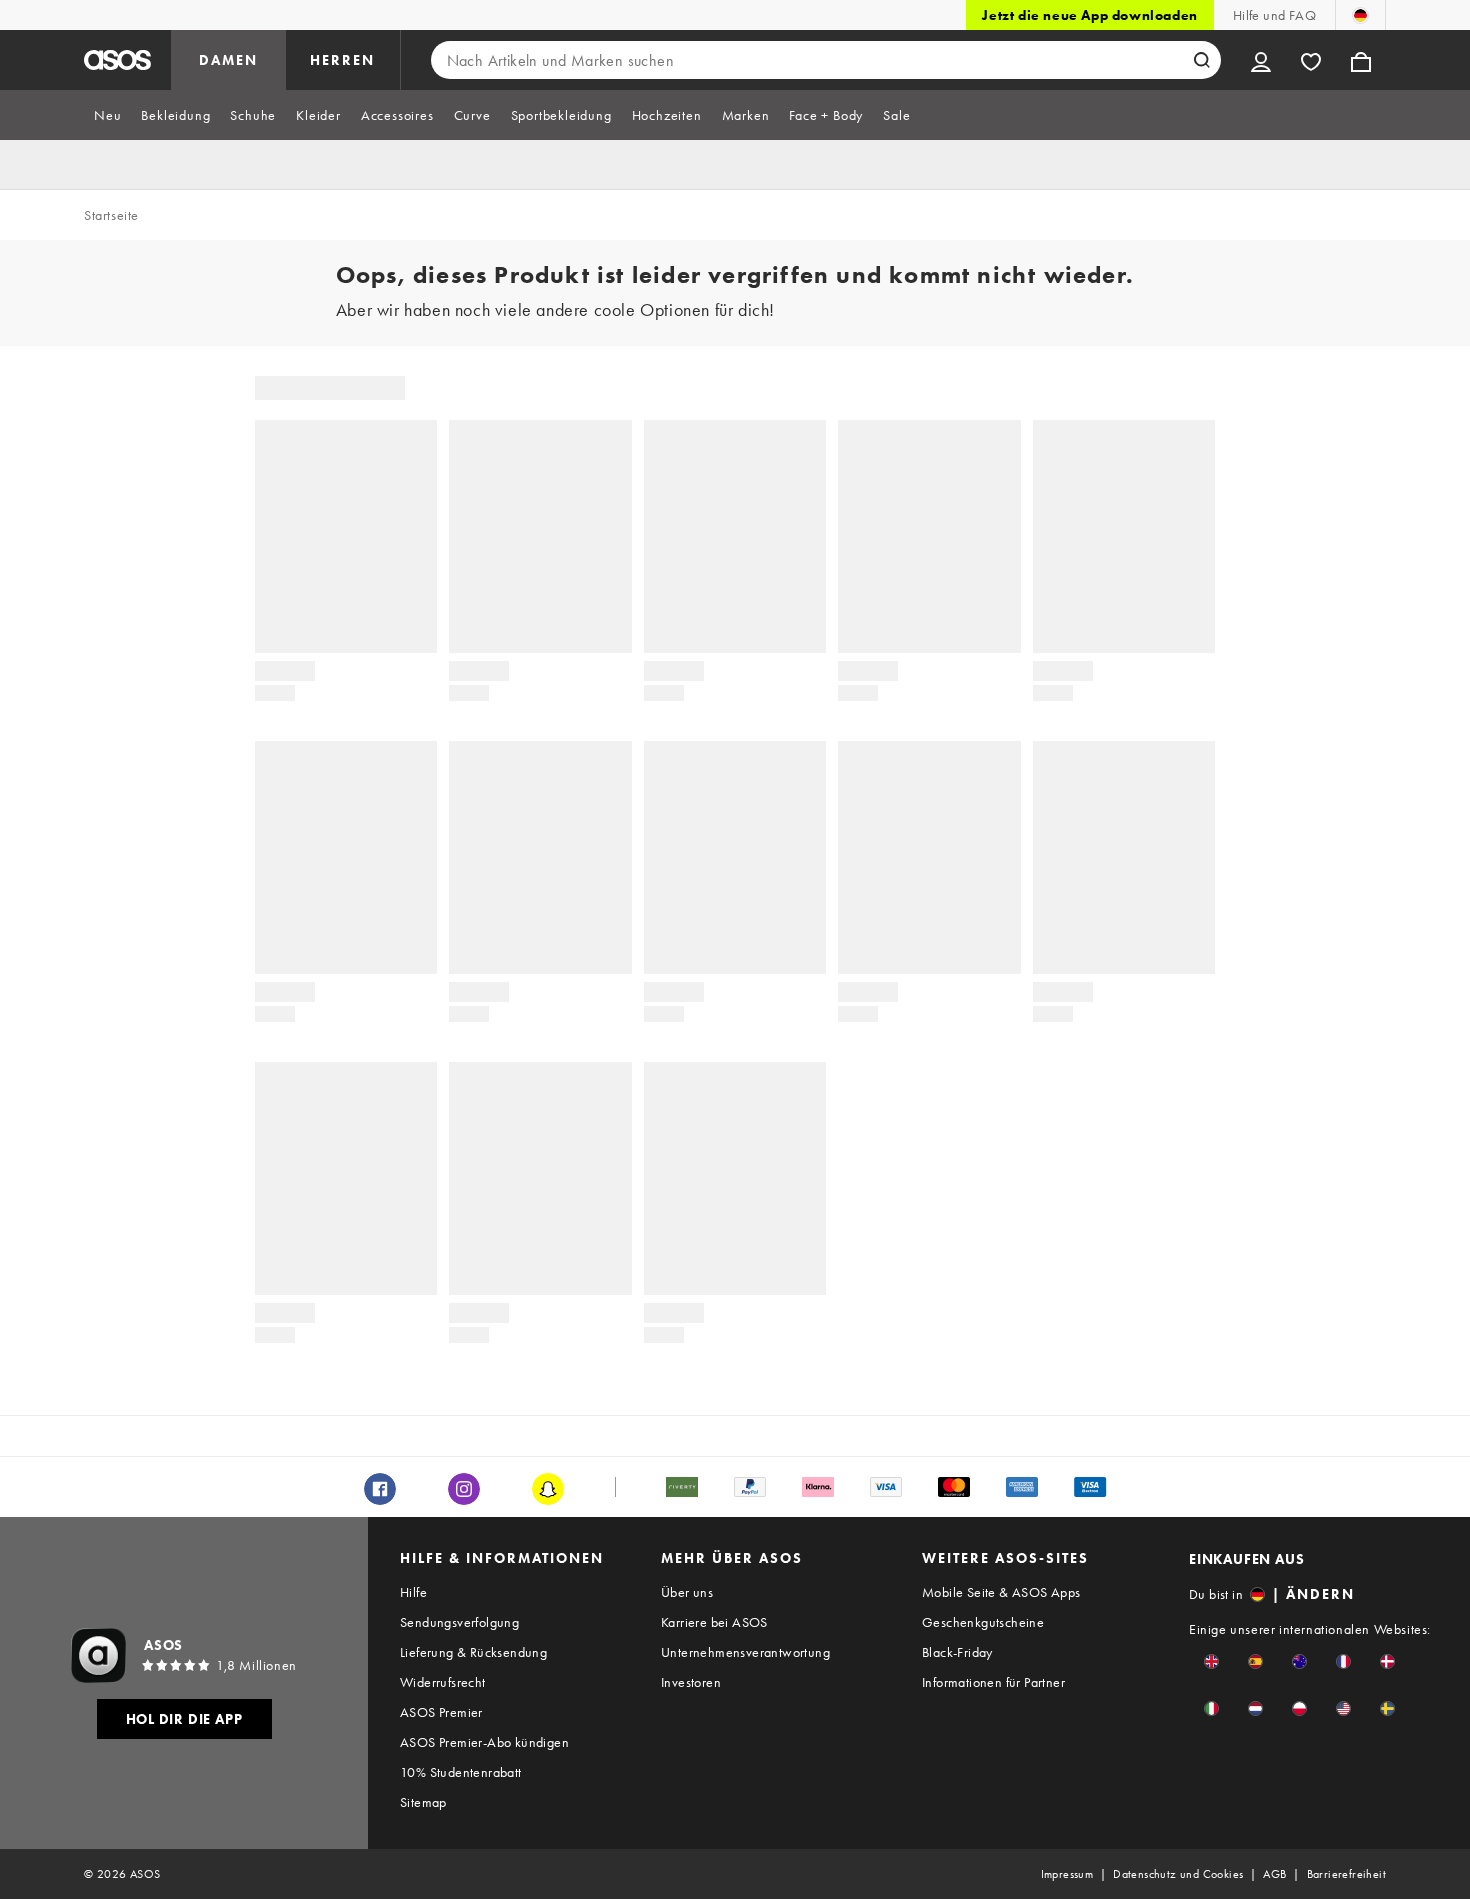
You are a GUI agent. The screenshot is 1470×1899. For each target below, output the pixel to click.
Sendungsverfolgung (459, 1622)
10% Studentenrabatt (461, 1772)
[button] (1211, 1661)
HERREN (342, 60)
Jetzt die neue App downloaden (1089, 15)
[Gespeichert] (1311, 60)
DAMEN (228, 60)
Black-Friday (957, 1652)
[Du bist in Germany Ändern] (1360, 15)
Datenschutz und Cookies (1178, 1874)
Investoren (691, 1682)
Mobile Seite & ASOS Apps (1001, 1592)
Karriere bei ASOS (714, 1622)
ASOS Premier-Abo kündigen (484, 1742)
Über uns (687, 1592)
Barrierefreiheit (1346, 1874)
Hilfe (413, 1592)
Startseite (111, 215)
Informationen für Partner (993, 1682)
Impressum (1067, 1874)
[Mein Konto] (1261, 60)
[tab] (107, 115)
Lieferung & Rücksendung (473, 1652)
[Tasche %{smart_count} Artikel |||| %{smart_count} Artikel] (1361, 60)
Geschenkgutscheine (983, 1622)
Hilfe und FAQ (1274, 15)
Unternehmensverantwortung (745, 1652)
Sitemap (423, 1802)
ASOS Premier (441, 1712)
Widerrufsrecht (443, 1682)
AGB (1274, 1874)
